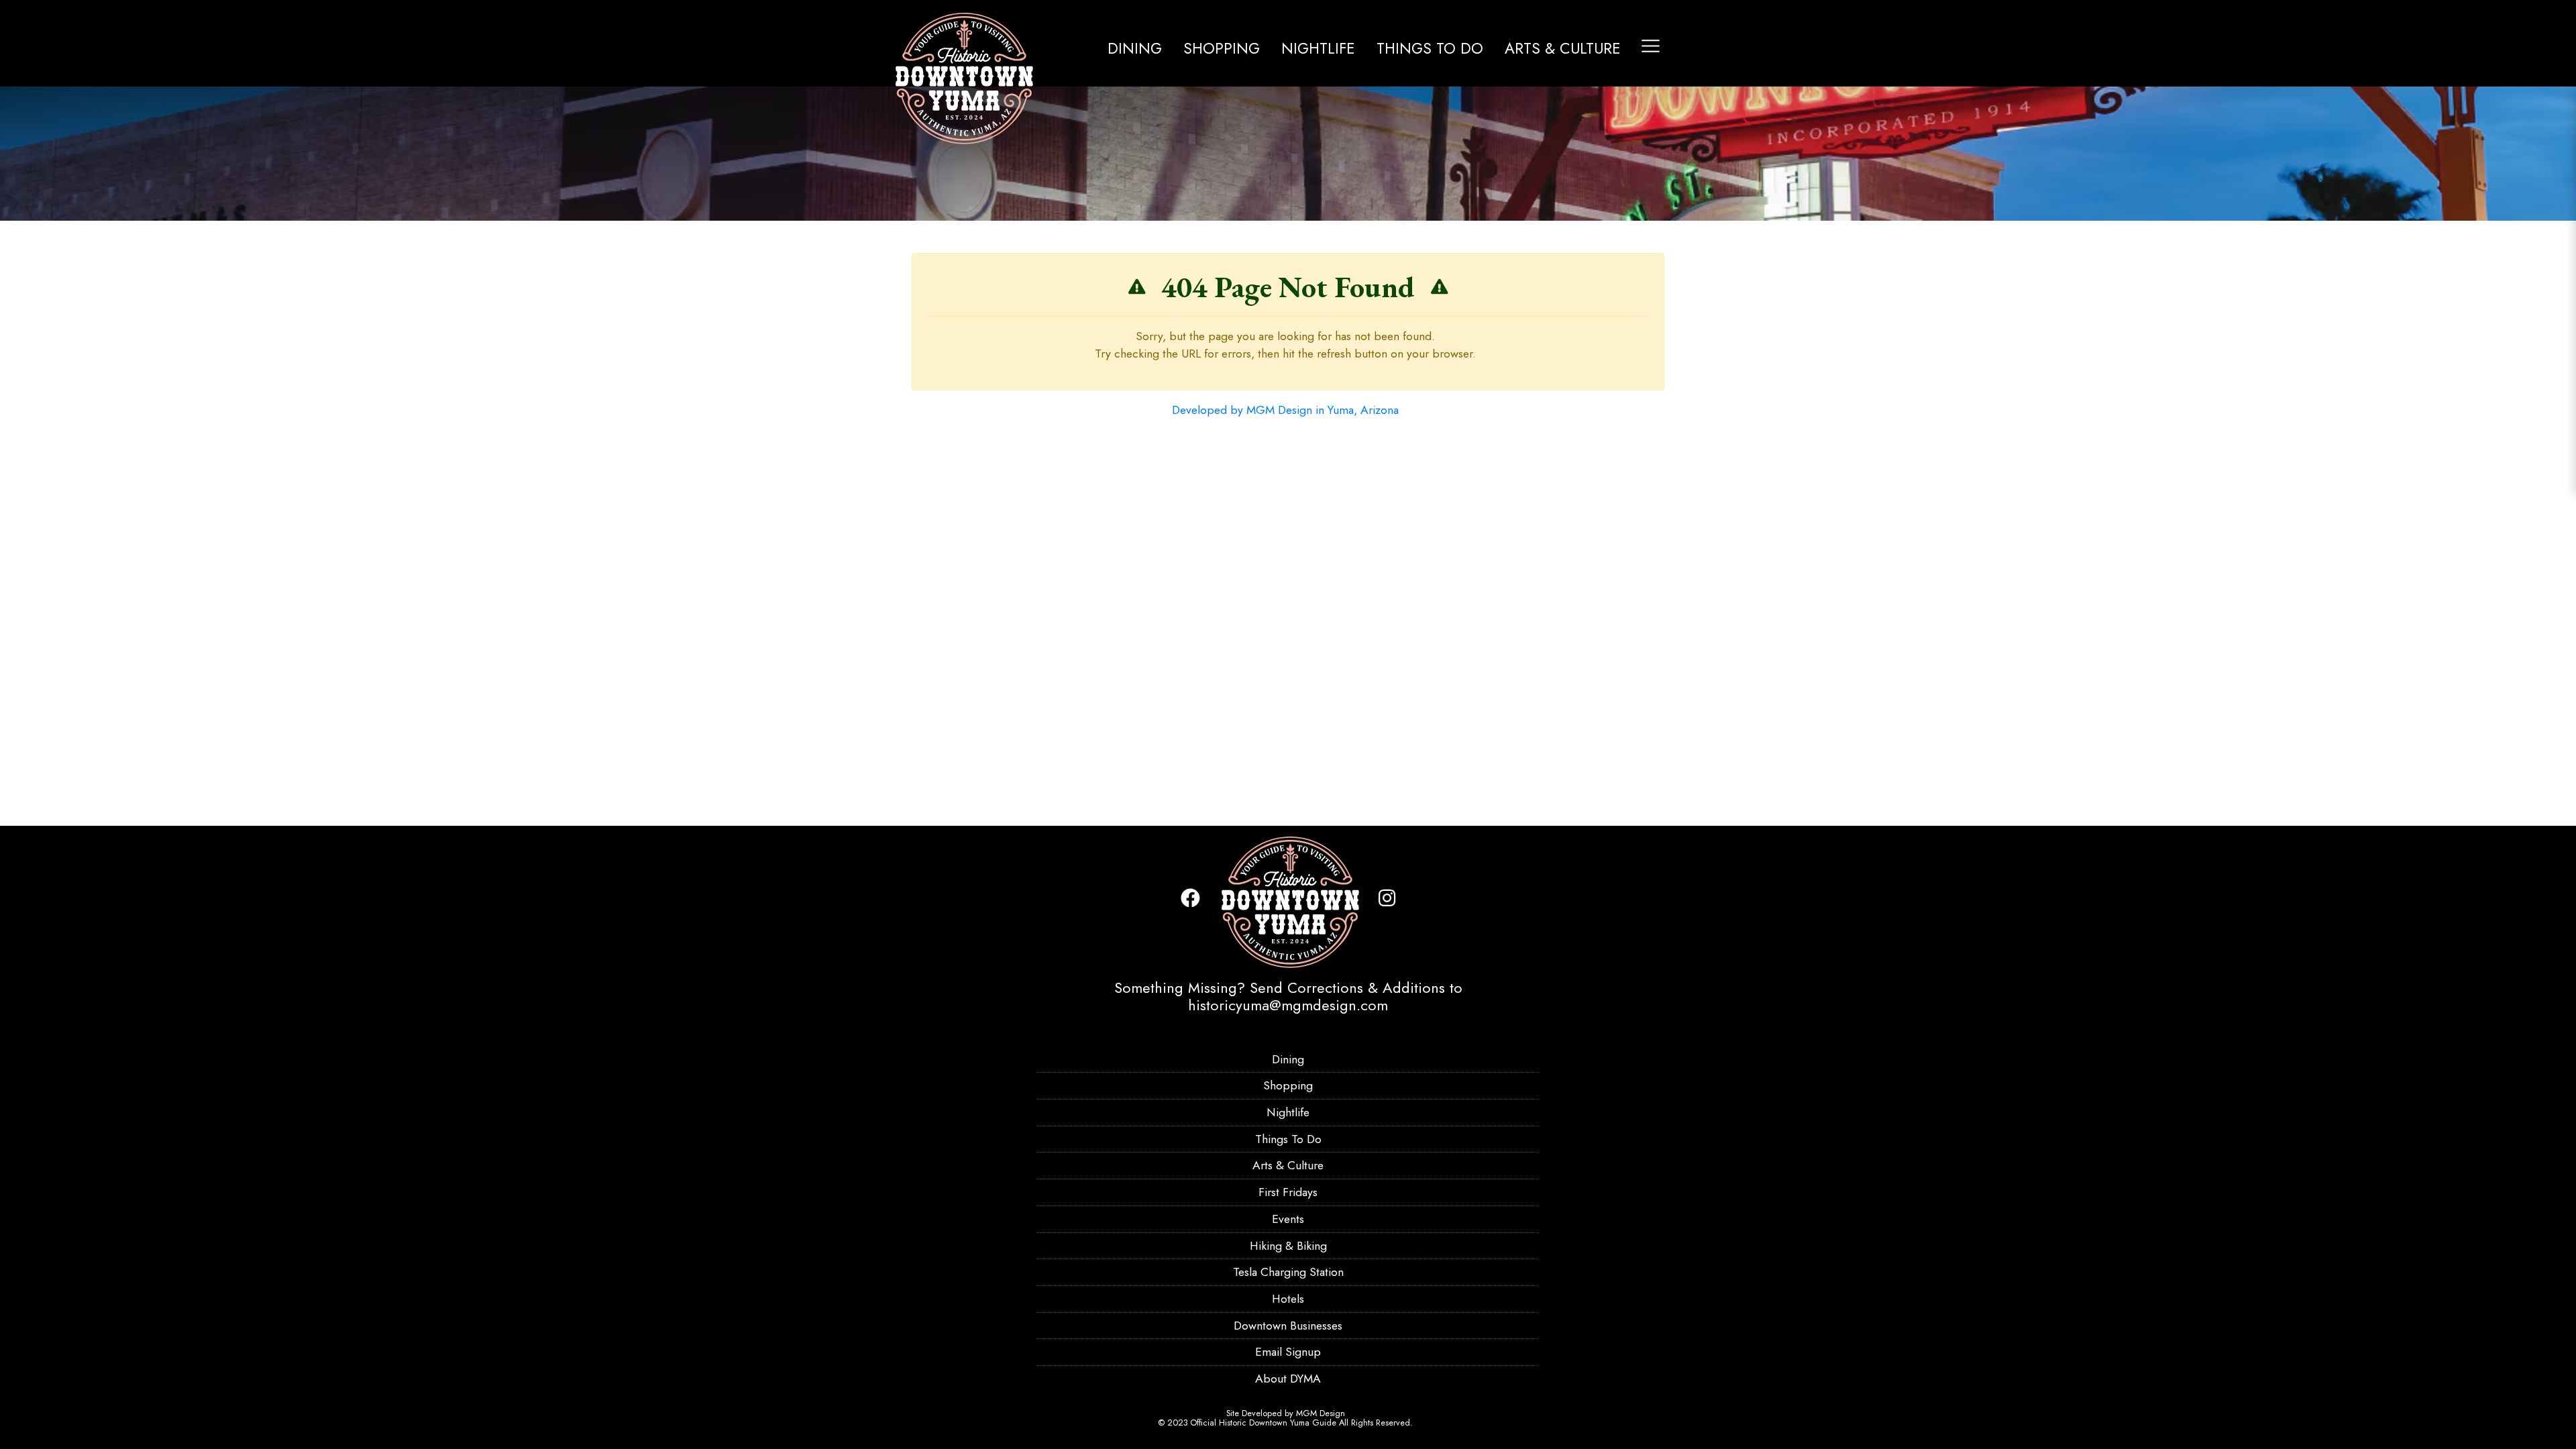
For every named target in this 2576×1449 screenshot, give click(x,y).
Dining (1135, 48)
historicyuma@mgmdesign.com (1288, 1005)
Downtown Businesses (1288, 1326)
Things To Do (1430, 48)
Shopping (1222, 48)
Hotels (1288, 1299)
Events (1288, 1219)
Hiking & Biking (1288, 1246)
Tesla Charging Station (1288, 1272)
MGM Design (1321, 1413)
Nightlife (1318, 48)
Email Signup (1288, 1352)
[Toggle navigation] (1651, 46)
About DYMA (1288, 1379)
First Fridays (1288, 1192)
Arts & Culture (1563, 48)
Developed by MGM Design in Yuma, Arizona (1285, 410)
